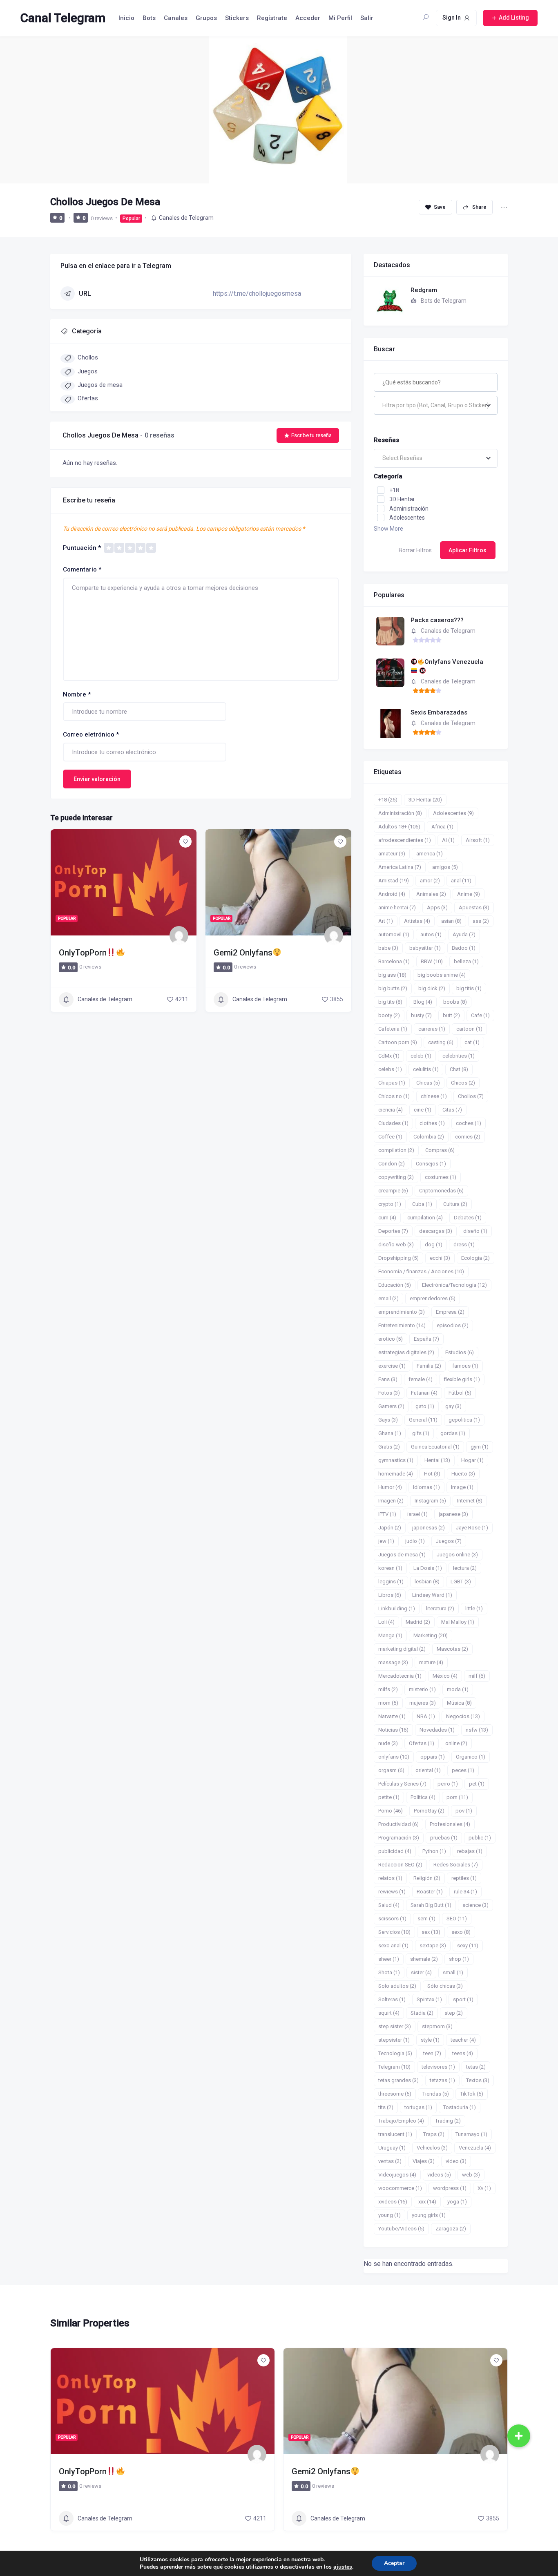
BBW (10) (432, 961)
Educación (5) (395, 1285)
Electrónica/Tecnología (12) (454, 1285)
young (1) (389, 2215)
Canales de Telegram (186, 218)
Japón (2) (390, 1528)
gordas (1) (453, 1433)
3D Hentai (402, 499)
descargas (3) (436, 1231)
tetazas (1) (442, 2080)
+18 (394, 490)
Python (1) (434, 1851)
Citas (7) (452, 1110)
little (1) (474, 1608)
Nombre (77, 694)
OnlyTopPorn (83, 953)
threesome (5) (395, 2094)
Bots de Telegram (444, 301)
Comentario (82, 569)
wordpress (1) (450, 2188)
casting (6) (441, 1042)
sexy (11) (468, 1945)
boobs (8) (455, 1002)
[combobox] (436, 405)
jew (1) (386, 1541)
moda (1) (458, 1689)
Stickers (237, 18)
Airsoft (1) (478, 840)
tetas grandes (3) (398, 2080)
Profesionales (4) (450, 1824)
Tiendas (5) (436, 2094)
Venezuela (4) (475, 2148)
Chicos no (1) (394, 1096)
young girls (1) (429, 2215)
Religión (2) (427, 1878)
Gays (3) (388, 1420)
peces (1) (463, 1770)
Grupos (206, 18)
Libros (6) (390, 1595)
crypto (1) (390, 1204)
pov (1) (464, 1811)
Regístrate (272, 18)
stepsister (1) (394, 2040)
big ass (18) (392, 975)
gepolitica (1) (464, 1420)
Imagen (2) (391, 1501)
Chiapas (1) (392, 1083)
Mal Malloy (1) (458, 1622)
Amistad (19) (394, 881)
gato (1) (425, 1406)
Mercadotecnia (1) (400, 1676)
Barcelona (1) (394, 961)
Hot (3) (432, 1474)
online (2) (456, 1743)
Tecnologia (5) (395, 2053)
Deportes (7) (393, 1231)
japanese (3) (453, 1514)
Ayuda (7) (464, 934)
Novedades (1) (437, 1730)
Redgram (424, 290)
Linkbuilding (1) (397, 1608)
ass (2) (481, 921)
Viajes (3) (424, 2161)
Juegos (88, 371)
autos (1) (431, 934)
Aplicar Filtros (468, 550)
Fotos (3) (389, 1393)
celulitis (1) (426, 1069)
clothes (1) (432, 1123)
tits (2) (386, 2107)
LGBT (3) (461, 1582)
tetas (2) (476, 2067)
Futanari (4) (424, 1393)
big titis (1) (469, 988)
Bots (149, 18)
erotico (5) (391, 1339)
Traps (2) (434, 2134)
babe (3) (388, 948)
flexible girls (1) (462, 1379)
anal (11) (461, 881)
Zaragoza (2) (451, 2229)
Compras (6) (440, 1150)
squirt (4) (389, 2013)
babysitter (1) (425, 948)
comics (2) (468, 1137)
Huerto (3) (463, 1474)
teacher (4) (463, 2040)
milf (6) (477, 1676)
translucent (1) (395, 2134)
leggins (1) (391, 1582)
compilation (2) (396, 1150)
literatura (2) (440, 1608)
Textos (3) (478, 2080)
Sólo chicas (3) (445, 1986)
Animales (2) (431, 894)
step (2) (454, 2013)
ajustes (343, 2567)
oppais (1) (433, 1757)
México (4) (445, 1676)
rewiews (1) (392, 1892)
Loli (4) (386, 1622)
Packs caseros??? (437, 620)
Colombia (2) (429, 1137)
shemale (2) (424, 1959)
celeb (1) (421, 1056)
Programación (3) (399, 1838)
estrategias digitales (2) (406, 1352)
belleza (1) (466, 961)
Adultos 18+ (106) (399, 827)
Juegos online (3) (457, 1555)
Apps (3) (437, 907)
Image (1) (462, 1487)
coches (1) (469, 1123)
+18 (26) (388, 800)
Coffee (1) (390, 1137)
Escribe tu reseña (311, 435)
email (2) (388, 1298)
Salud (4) (389, 1905)
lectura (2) (465, 1568)
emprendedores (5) (433, 1298)
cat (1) (472, 1042)
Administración (409, 509)
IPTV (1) (387, 1514)
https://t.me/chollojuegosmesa (257, 294)
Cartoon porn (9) (398, 1042)
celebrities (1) (459, 1056)
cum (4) (387, 1218)
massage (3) (393, 1662)
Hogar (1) (472, 1460)
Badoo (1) (464, 948)
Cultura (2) (455, 1204)
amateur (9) (392, 854)
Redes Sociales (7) (456, 1865)
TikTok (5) (472, 2094)
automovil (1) (394, 934)
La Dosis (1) (428, 1568)
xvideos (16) (393, 2202)
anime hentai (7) (397, 907)
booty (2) (389, 1015)
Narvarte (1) (392, 1716)
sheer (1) (389, 1959)
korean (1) (390, 1568)
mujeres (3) (423, 1703)
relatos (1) (390, 1878)
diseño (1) (475, 1231)
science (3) (475, 1905)
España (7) (426, 1339)
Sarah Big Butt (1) (431, 1905)
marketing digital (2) (402, 1649)
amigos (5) (445, 867)
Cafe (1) (480, 1015)
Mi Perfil (340, 18)
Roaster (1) (430, 1892)
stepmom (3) (437, 2026)
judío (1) (415, 1541)
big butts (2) (393, 988)
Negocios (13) (463, 1716)
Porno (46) (391, 1811)
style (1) (430, 2040)
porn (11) (457, 1797)
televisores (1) (438, 2067)
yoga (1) (457, 2202)
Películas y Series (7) (402, 1784)
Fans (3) (388, 1379)
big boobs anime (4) (442, 975)
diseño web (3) (396, 1244)
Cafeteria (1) (393, 1029)
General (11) (423, 1420)
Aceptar (394, 2563)
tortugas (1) (418, 2107)
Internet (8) (470, 1501)
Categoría (388, 476)
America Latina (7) (400, 867)
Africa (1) (442, 827)
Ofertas (88, 398)
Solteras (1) (392, 1999)
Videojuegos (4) (397, 2175)
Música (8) (459, 1703)
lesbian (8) (427, 1582)
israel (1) (417, 1514)
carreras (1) (432, 1029)
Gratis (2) (389, 1447)
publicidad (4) (395, 1851)
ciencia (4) (391, 1110)
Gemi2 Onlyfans (243, 953)
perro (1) (448, 1784)
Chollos (88, 357)
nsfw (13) (477, 1730)
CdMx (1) (389, 1056)
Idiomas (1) (426, 1487)
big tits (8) (390, 1002)
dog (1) (434, 1244)
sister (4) (421, 1972)
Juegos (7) (449, 1541)
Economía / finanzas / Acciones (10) (421, 1271)
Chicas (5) (428, 1083)
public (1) (480, 1838)
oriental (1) (428, 1770)
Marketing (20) (431, 1635)
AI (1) (448, 840)
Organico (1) (471, 1757)
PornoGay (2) (429, 1811)
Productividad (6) (398, 1824)
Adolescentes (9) (453, 813)
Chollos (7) (471, 1096)
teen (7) (432, 2053)
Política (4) (423, 1797)
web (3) (471, 2175)
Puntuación (82, 548)
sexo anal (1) (393, 1945)
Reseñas (386, 440)
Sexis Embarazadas (439, 712)
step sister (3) (395, 2026)
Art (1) (386, 921)
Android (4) (392, 894)
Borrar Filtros (415, 550)
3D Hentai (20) (425, 800)
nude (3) (388, 1743)
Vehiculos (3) (432, 2148)
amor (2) (430, 881)
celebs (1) (390, 1069)
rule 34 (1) (465, 1892)
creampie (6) (393, 1191)
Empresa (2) (450, 1312)
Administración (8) (400, 813)
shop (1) (459, 1959)
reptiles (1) (464, 1878)
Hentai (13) (437, 1460)
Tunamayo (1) (471, 2134)
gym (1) (480, 1447)
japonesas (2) (429, 1528)
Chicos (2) (463, 1083)
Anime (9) (469, 894)
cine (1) (423, 1110)
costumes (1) (441, 1177)
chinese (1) (434, 1096)
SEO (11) (457, 1919)
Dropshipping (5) (398, 1258)
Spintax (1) (429, 1999)
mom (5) (388, 1703)
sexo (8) (461, 1932)
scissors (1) (392, 1919)
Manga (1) (390, 1635)
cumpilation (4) (425, 1218)
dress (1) (464, 1244)
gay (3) (453, 1406)
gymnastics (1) (396, 1460)
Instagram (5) (430, 1501)
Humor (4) (390, 1487)
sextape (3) (433, 1945)
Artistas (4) (417, 921)
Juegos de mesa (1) (402, 1555)
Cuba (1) (422, 1204)
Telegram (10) (394, 2067)
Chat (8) (459, 1069)
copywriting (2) (396, 1177)
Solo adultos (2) (397, 1986)
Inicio (126, 18)
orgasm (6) (391, 1770)
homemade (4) (396, 1474)
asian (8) (451, 921)
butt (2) (451, 1015)
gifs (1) (421, 1433)
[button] (519, 2436)
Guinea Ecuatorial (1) (435, 1447)
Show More (388, 529)
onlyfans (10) (394, 1757)
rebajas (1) (470, 1851)
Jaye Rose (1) (472, 1528)
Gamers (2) (391, 1406)
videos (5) (439, 2175)
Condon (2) (392, 1164)
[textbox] (436, 405)
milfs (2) (388, 1689)
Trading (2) (448, 2121)
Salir (367, 18)
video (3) (456, 2161)
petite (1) (389, 1797)
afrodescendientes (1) (405, 840)
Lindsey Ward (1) (432, 1595)
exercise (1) (392, 1366)
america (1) (430, 854)
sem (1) (426, 1919)
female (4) (421, 1379)
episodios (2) (453, 1325)
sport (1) (463, 1999)
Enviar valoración (97, 779)
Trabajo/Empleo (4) (401, 2121)
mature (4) (431, 1662)
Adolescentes (407, 518)
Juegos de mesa (100, 385)
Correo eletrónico (91, 734)
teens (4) (463, 2053)
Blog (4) (423, 1002)
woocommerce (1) (400, 2188)
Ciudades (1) (393, 1123)
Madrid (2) (418, 1622)
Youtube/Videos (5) (401, 2229)
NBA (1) (426, 1716)
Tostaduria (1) (460, 2107)
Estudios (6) (460, 1352)
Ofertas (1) (422, 1743)
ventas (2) (390, 2161)
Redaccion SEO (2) (400, 1865)
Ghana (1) (390, 1433)
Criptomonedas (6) (441, 1191)
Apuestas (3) (474, 907)
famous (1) (465, 1366)
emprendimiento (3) (402, 1312)
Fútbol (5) (460, 1393)
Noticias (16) (393, 1730)
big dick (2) (432, 988)
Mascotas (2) (452, 1649)
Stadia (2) (422, 2013)
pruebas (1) (444, 1838)
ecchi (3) (440, 1258)
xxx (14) (427, 2202)
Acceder (308, 18)
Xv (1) (484, 2188)
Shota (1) (389, 1972)
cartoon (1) (469, 1029)
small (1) (453, 1972)
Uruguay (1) (392, 2148)
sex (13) (431, 1932)
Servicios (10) (394, 1932)
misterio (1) (422, 1689)
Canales (176, 18)
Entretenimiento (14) (402, 1325)
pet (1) (477, 1784)
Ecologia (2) (475, 1258)
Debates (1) (468, 1218)
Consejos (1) (431, 1164)
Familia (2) (429, 1366)
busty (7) (421, 1015)
